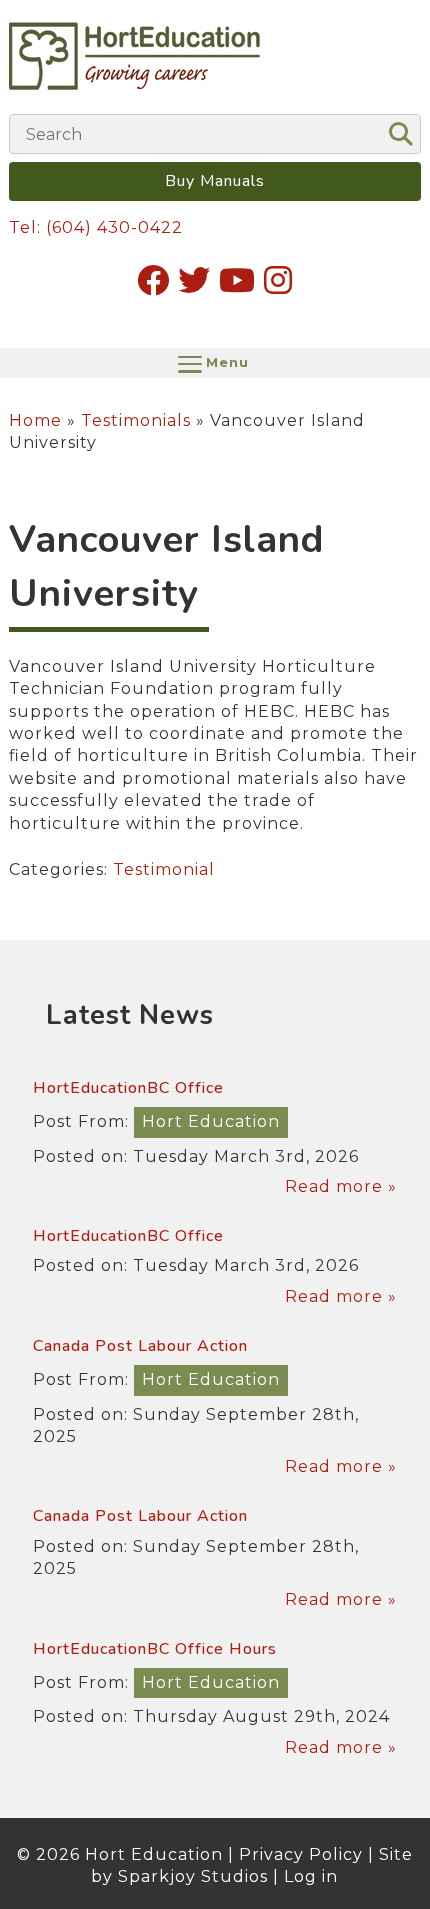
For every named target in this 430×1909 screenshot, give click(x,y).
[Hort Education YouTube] (237, 280)
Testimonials (136, 420)
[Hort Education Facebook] (153, 280)
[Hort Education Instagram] (278, 280)
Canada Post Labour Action (140, 1346)
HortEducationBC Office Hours (155, 1649)
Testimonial (164, 869)
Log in (311, 1876)
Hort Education (211, 1121)
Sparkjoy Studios (193, 1876)
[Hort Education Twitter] (194, 280)
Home (35, 420)
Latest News (130, 1015)
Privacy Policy (301, 1854)
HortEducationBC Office (128, 1088)
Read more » (341, 1186)
